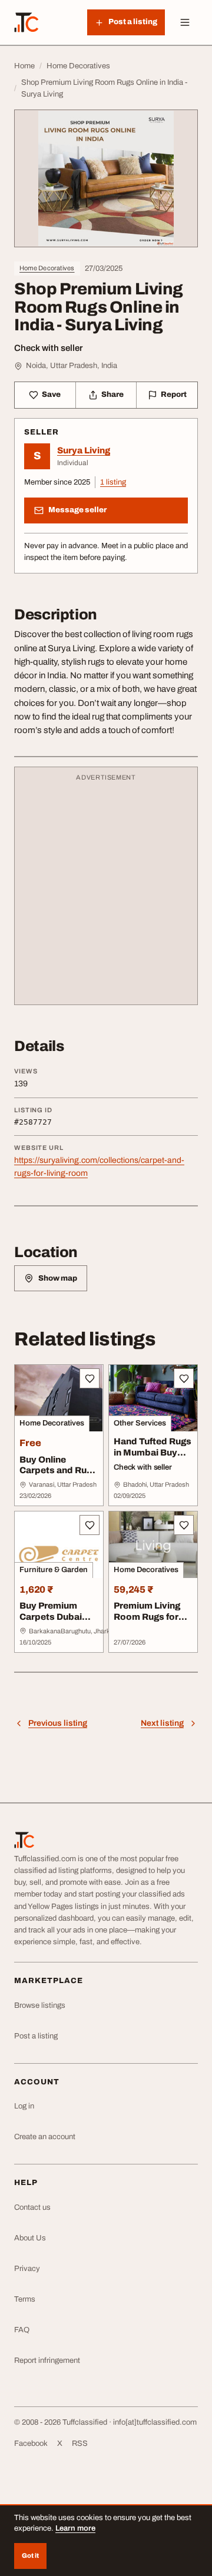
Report (174, 394)
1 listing (113, 482)
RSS (80, 2444)
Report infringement (47, 2360)
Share (112, 394)
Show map (58, 1278)
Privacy (27, 2269)
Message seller (77, 510)
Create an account (45, 2137)
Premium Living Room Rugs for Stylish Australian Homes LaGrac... (152, 1622)
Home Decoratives (47, 268)
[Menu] (185, 22)
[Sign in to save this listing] (90, 1378)
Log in (24, 2106)
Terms (25, 2299)
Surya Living (84, 450)
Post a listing (36, 2036)
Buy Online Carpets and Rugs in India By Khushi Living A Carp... (58, 1476)
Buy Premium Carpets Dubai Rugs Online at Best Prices (51, 1622)
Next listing (162, 1723)
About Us (30, 2238)
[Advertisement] (106, 891)
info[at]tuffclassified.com (155, 2422)
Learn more (75, 2528)
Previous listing (58, 1723)
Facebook (31, 2444)
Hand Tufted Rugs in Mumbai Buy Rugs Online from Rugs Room (153, 1458)
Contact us (32, 2207)
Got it (30, 2555)
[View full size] (106, 178)
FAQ (22, 2330)
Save (51, 394)
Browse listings (40, 2005)
